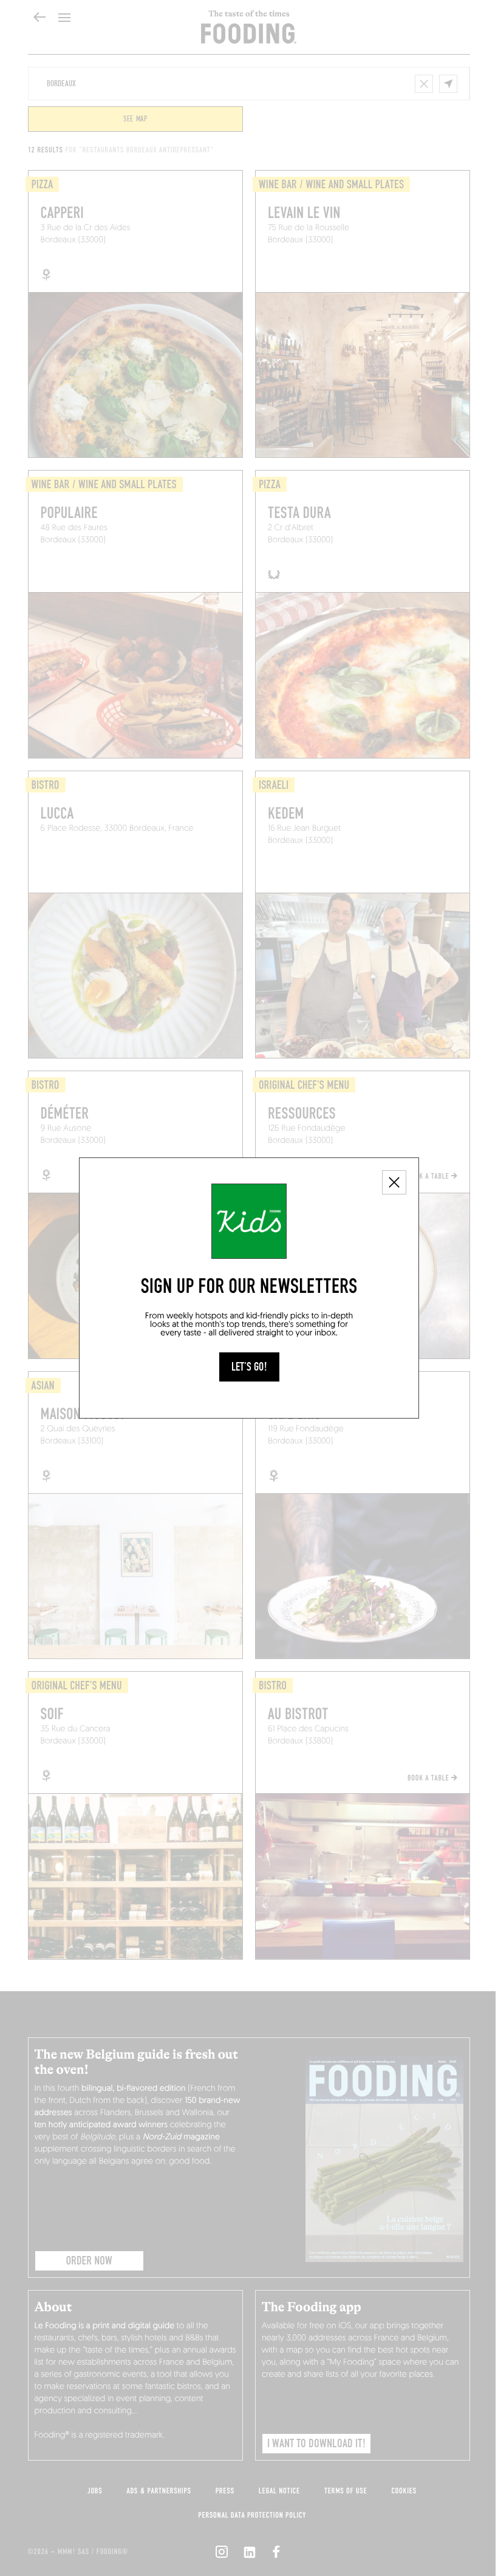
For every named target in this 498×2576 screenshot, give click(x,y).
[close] (394, 1182)
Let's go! (249, 1367)
